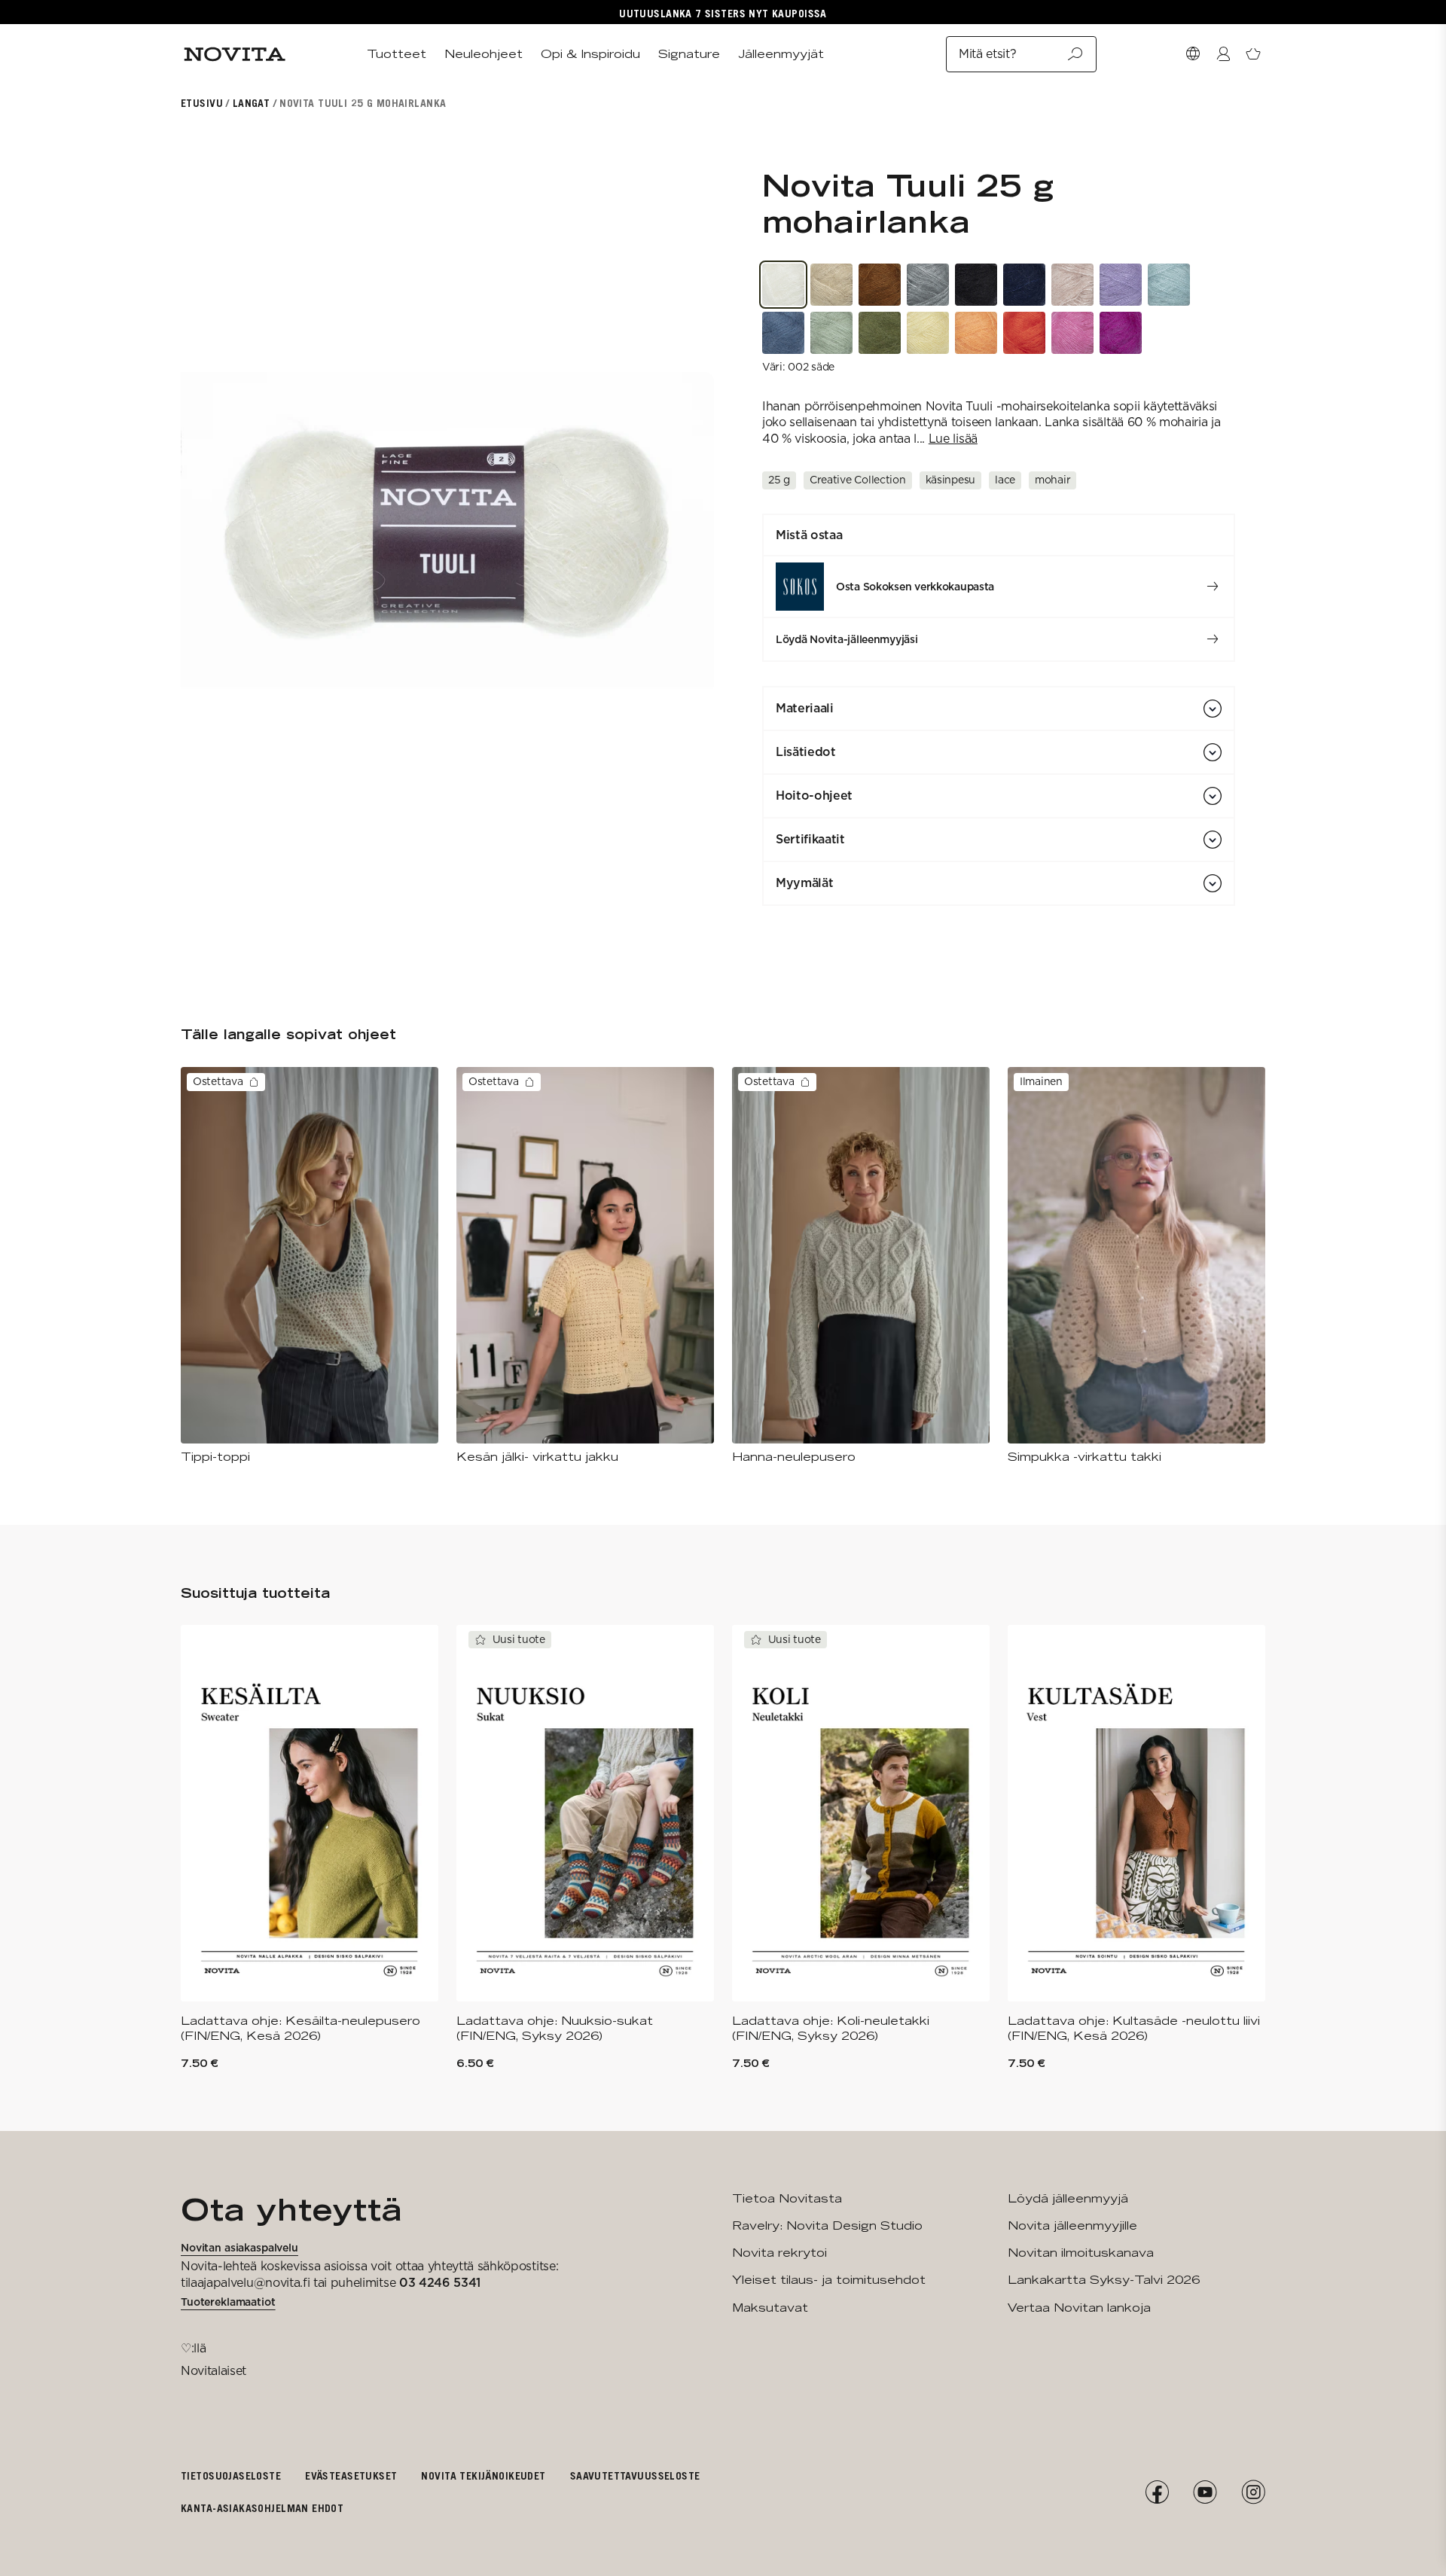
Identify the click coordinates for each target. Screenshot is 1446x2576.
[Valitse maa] (1193, 54)
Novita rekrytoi (779, 2253)
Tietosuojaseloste (231, 2475)
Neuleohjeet (484, 54)
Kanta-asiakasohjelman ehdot (262, 2508)
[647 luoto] (880, 285)
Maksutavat (770, 2308)
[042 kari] (928, 285)
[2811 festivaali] (976, 333)
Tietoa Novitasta (787, 2198)
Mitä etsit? (987, 54)
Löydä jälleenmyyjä (1068, 2198)
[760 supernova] (1121, 333)
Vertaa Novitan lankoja (1079, 2308)
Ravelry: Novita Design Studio (827, 2225)
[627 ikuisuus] (831, 285)
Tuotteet (397, 54)
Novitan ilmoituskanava (1081, 2253)
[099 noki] (976, 285)
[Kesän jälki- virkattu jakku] (585, 1266)
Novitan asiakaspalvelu (239, 2248)
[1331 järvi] (1169, 285)
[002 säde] (783, 285)
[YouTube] (1205, 2492)
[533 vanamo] (1072, 333)
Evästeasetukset (351, 2475)
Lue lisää (953, 439)
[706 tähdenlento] (1121, 285)
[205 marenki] (928, 333)
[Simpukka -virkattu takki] (1136, 1266)
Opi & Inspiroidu (590, 54)
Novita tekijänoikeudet (483, 2475)
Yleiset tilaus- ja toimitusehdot (829, 2280)
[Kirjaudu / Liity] (1223, 54)
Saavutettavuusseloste (635, 2475)
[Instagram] (1253, 2492)
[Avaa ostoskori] (1253, 54)
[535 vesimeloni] (1024, 333)
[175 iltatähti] (1024, 285)
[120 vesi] (783, 333)
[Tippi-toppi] (310, 1266)
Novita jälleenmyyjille (1072, 2225)
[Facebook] (1157, 2492)
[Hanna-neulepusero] (861, 1266)
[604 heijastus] (1072, 285)
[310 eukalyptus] (831, 333)
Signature (689, 54)
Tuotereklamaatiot (228, 2302)
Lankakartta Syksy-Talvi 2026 (1104, 2280)
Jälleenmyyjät (781, 54)
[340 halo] (880, 333)
